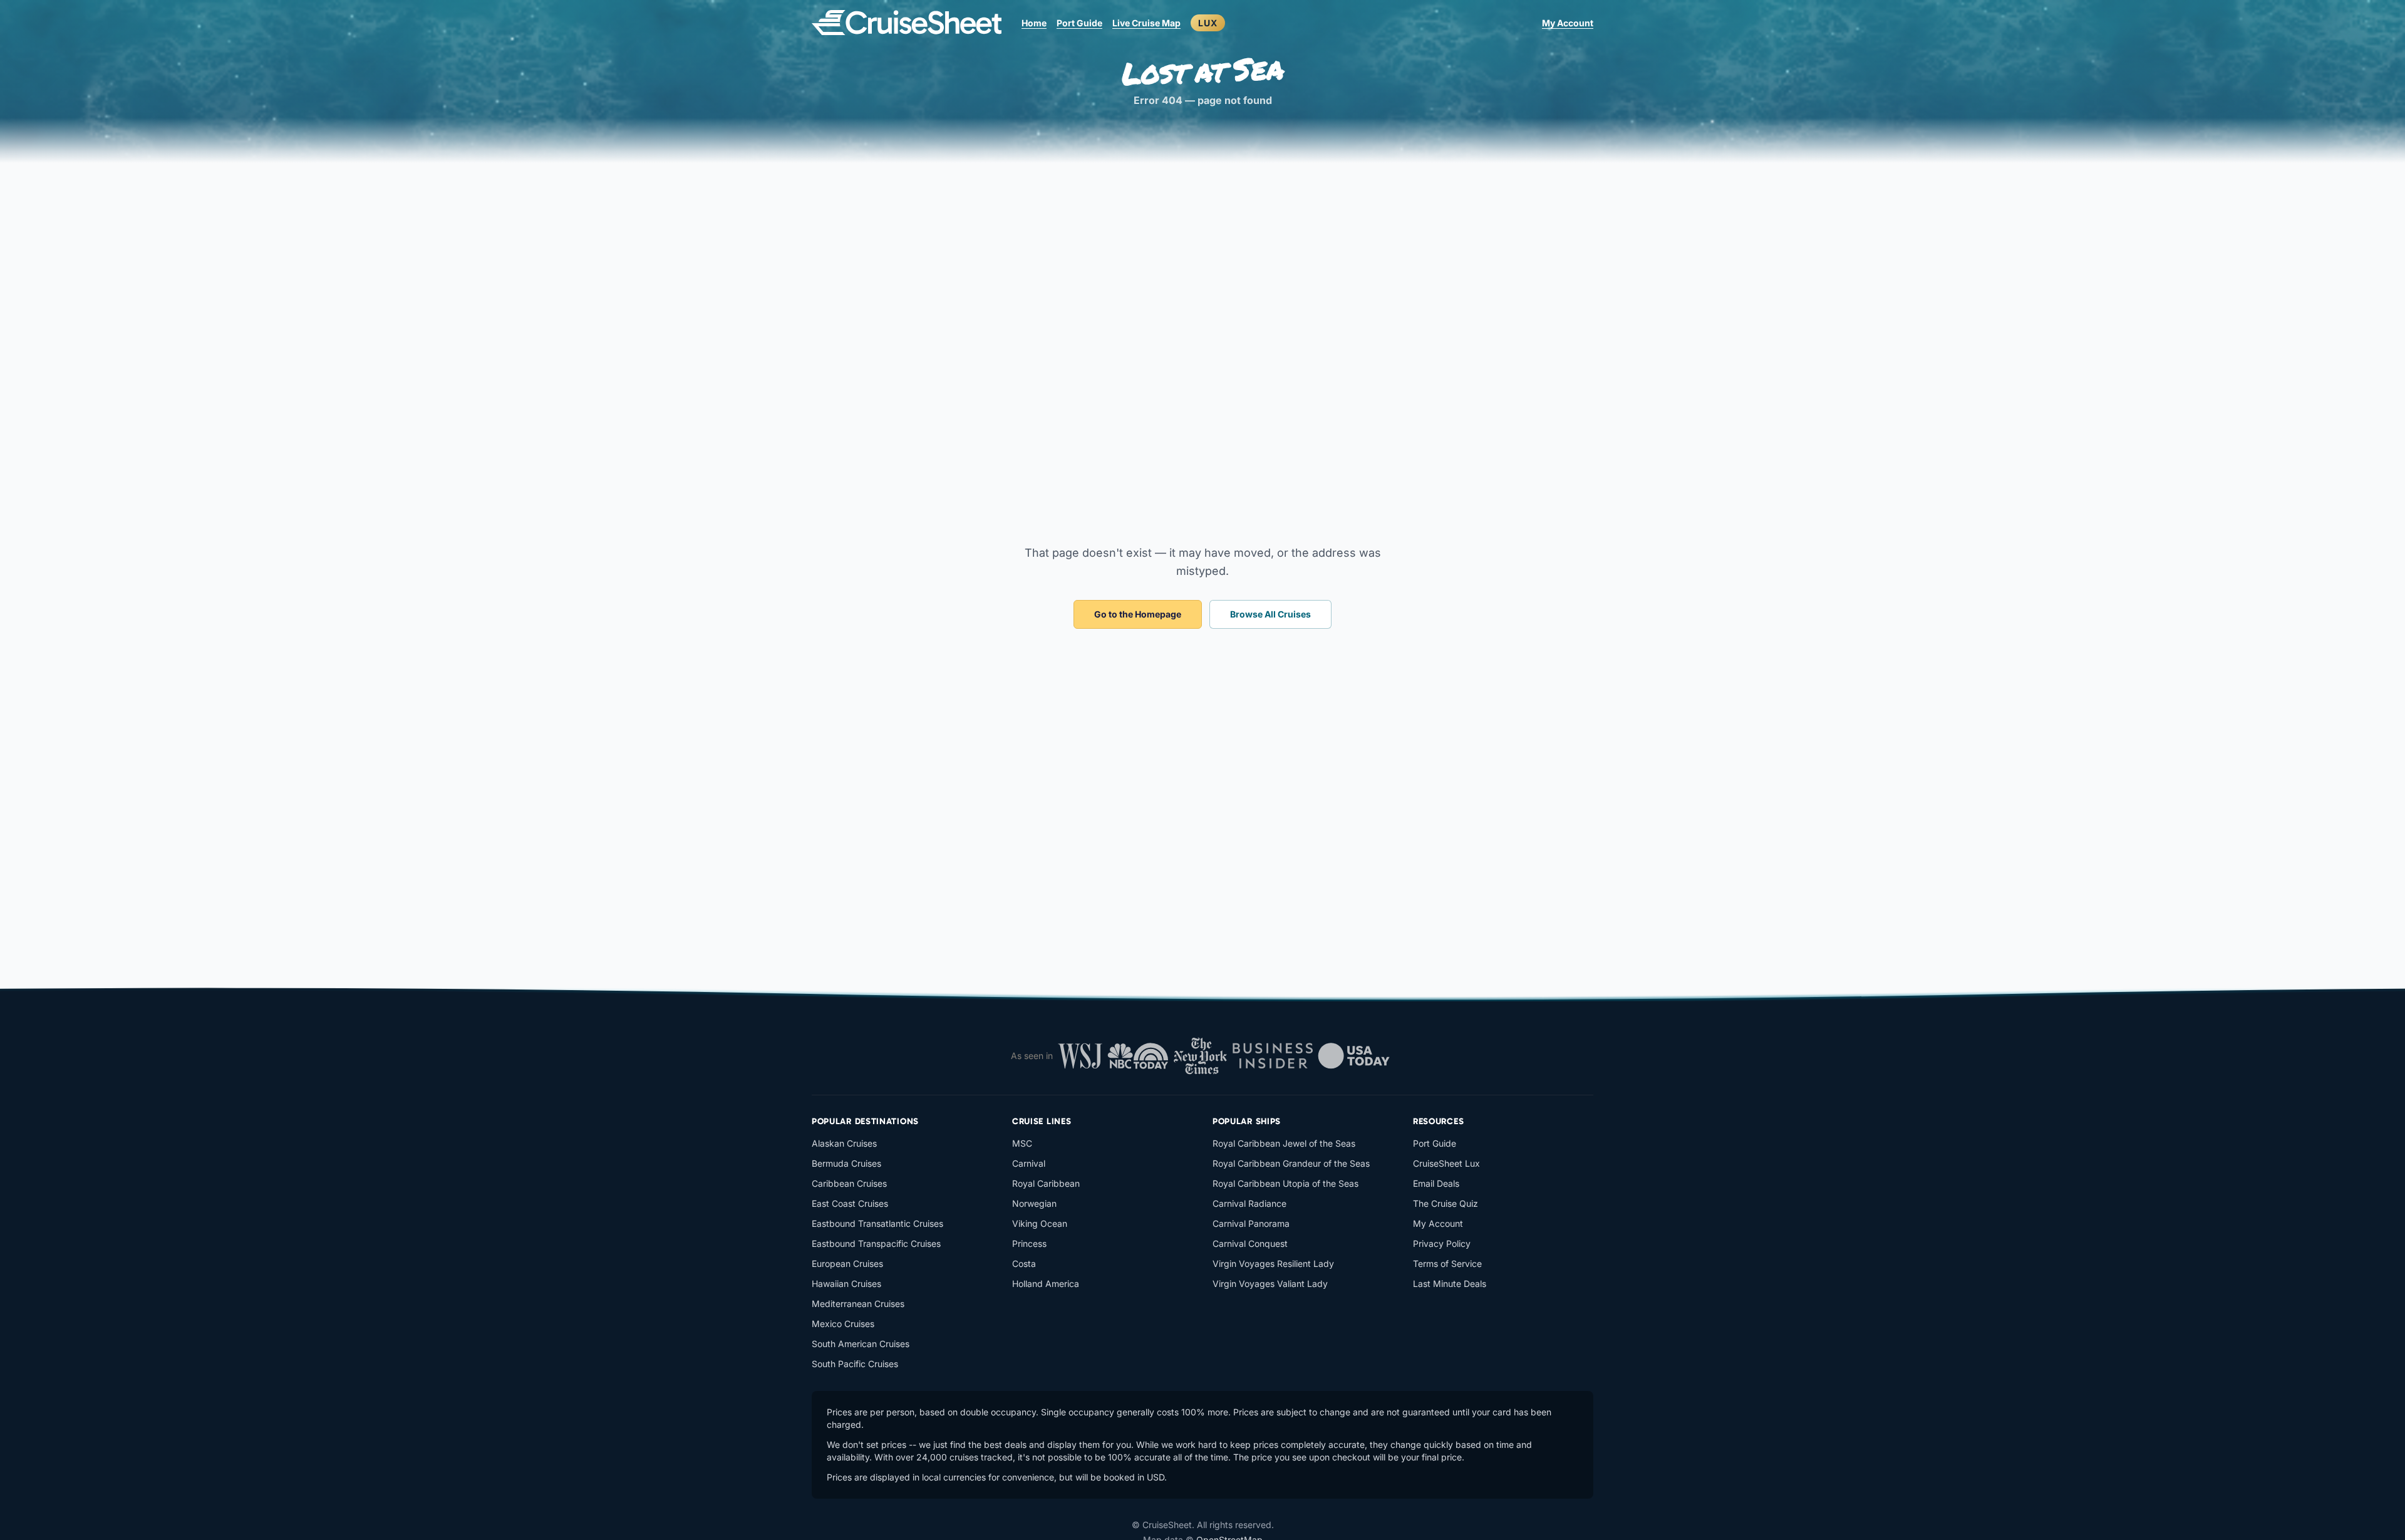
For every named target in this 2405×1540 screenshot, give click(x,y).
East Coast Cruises (850, 1203)
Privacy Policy (1442, 1243)
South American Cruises (861, 1344)
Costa (1024, 1264)
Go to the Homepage (1138, 614)
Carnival (1029, 1163)
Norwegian (1034, 1203)
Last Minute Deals (1450, 1284)
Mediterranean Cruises (858, 1304)
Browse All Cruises (1270, 614)
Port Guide (1079, 23)
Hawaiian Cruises (846, 1284)
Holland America (1046, 1284)
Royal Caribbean (1046, 1183)
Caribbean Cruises (849, 1183)
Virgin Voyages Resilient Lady (1273, 1264)
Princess (1029, 1243)
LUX (1208, 23)
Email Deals (1436, 1183)
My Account (1568, 23)
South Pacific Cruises (855, 1364)
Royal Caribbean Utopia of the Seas (1285, 1183)
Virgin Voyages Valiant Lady (1270, 1284)
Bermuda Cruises (846, 1163)
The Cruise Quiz (1446, 1203)
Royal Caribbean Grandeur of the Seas (1291, 1163)
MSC (1022, 1143)
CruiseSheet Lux (1446, 1163)
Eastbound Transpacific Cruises (876, 1243)
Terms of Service (1447, 1264)
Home (1034, 23)
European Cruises (847, 1264)
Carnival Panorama (1251, 1223)
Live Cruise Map (1146, 23)
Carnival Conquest (1250, 1243)
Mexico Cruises (843, 1324)
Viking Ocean (1040, 1223)
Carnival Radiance (1249, 1203)
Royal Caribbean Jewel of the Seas (1284, 1143)
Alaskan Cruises (844, 1143)
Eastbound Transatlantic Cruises (877, 1223)
